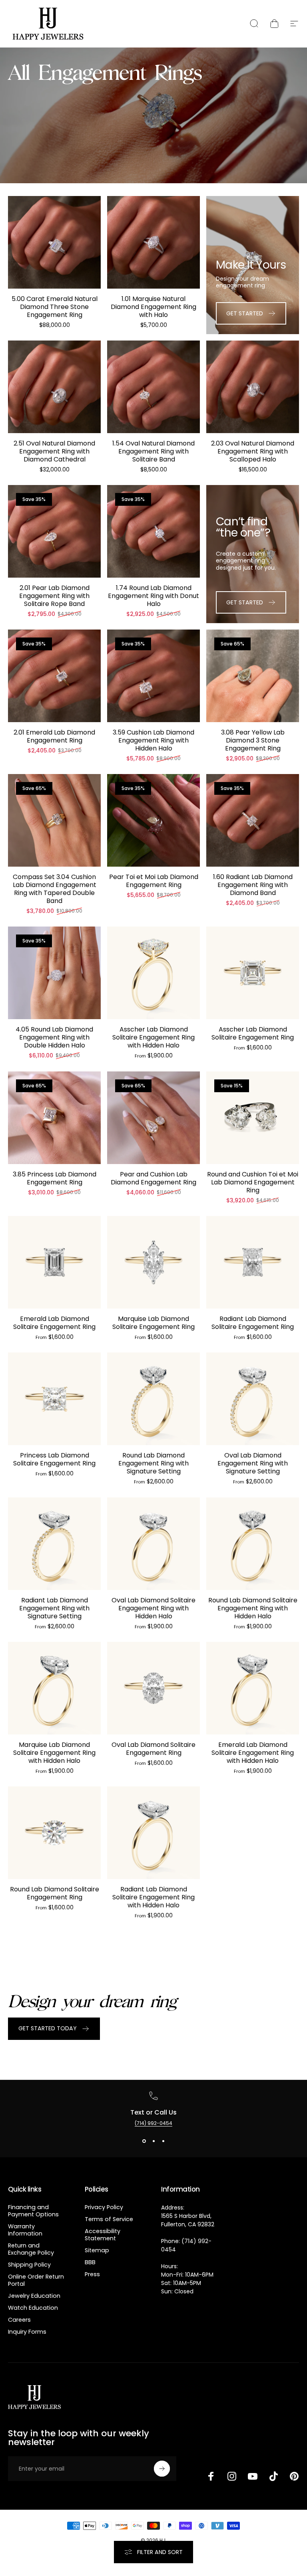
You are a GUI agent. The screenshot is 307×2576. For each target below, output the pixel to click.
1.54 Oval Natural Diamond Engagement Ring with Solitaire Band (153, 451)
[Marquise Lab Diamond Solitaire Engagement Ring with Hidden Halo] (54, 1688)
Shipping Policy (29, 2265)
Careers (19, 2320)
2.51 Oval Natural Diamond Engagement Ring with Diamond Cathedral (54, 451)
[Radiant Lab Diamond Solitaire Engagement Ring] (253, 1262)
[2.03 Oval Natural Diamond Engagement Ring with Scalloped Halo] (253, 387)
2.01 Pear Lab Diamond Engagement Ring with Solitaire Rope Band (54, 596)
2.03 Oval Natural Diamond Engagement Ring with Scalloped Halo (253, 451)
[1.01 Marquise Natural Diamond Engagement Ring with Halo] (153, 242)
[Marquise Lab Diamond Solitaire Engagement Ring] (153, 1262)
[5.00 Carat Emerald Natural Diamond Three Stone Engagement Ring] (54, 242)
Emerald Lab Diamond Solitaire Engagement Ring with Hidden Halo (253, 1753)
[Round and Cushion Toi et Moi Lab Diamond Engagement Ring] (253, 1118)
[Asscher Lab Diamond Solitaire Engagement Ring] (253, 973)
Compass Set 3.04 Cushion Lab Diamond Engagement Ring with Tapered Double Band (55, 889)
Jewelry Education (34, 2296)
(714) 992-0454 (153, 2123)
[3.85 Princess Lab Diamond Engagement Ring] (54, 1118)
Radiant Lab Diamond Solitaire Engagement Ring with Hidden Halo (153, 1897)
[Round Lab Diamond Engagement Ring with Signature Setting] (153, 1399)
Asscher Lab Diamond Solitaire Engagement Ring (253, 1033)
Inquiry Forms (27, 2332)
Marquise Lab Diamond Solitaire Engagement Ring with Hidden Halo (54, 1753)
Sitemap (97, 2250)
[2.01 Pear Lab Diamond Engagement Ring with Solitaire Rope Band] (54, 531)
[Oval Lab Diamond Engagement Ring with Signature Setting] (253, 1399)
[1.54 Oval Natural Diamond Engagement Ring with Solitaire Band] (153, 387)
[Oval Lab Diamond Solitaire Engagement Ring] (153, 1688)
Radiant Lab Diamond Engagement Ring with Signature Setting (54, 1608)
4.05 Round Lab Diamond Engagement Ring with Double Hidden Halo (54, 1037)
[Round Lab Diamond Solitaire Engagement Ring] (54, 1833)
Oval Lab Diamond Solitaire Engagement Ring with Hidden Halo (153, 1608)
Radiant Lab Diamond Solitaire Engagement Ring (253, 1323)
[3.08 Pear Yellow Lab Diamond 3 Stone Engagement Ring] (253, 676)
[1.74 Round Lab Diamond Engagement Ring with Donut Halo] (153, 531)
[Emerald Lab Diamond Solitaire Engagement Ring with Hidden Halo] (253, 1688)
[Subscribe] (162, 2469)
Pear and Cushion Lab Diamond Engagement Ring (153, 1178)
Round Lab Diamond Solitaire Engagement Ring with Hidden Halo (253, 1608)
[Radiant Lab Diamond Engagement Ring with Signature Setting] (54, 1544)
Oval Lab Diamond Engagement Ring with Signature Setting (253, 1463)
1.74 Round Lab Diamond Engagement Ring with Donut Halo (153, 596)
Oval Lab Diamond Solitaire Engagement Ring (153, 1749)
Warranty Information (25, 2230)
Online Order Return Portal (36, 2280)
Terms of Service (109, 2219)
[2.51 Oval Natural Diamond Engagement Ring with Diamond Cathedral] (54, 387)
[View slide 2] (153, 2141)
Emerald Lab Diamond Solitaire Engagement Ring (54, 1323)
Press (92, 2274)
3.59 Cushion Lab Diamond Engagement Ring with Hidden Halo (153, 740)
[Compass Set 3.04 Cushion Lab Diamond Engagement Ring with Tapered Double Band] (54, 820)
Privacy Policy (104, 2207)
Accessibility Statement (103, 2235)
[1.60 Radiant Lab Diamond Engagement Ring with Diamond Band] (253, 820)
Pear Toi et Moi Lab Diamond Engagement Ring (154, 881)
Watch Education (33, 2308)
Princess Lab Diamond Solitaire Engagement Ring (54, 1459)
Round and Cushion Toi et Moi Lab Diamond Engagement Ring (253, 1182)
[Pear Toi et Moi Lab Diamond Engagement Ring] (153, 820)
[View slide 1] (144, 2141)
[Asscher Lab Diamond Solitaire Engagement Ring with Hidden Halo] (153, 973)
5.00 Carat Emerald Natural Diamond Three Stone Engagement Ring (55, 307)
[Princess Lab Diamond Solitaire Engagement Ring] (54, 1399)
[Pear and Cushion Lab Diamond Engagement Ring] (153, 1118)
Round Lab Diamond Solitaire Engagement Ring (55, 1893)
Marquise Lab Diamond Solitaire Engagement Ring (153, 1323)
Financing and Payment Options (33, 2211)
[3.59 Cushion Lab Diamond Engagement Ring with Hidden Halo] (153, 676)
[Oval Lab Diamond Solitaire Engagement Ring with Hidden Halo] (153, 1544)
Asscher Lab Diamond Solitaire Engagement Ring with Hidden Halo (153, 1037)
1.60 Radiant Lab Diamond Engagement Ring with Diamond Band (253, 885)
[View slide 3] (163, 2141)
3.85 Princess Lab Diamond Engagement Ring (55, 1178)
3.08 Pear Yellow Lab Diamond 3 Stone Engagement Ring (253, 740)
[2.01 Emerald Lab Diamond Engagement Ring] (54, 676)
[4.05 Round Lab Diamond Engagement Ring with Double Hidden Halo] (54, 973)
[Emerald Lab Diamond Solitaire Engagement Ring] (54, 1262)
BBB (90, 2262)
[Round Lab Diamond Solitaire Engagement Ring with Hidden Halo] (253, 1544)
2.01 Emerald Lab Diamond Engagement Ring (54, 736)
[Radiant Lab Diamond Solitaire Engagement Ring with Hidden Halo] (153, 1833)
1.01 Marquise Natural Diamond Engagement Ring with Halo (153, 307)
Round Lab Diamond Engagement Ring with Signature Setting (153, 1463)
